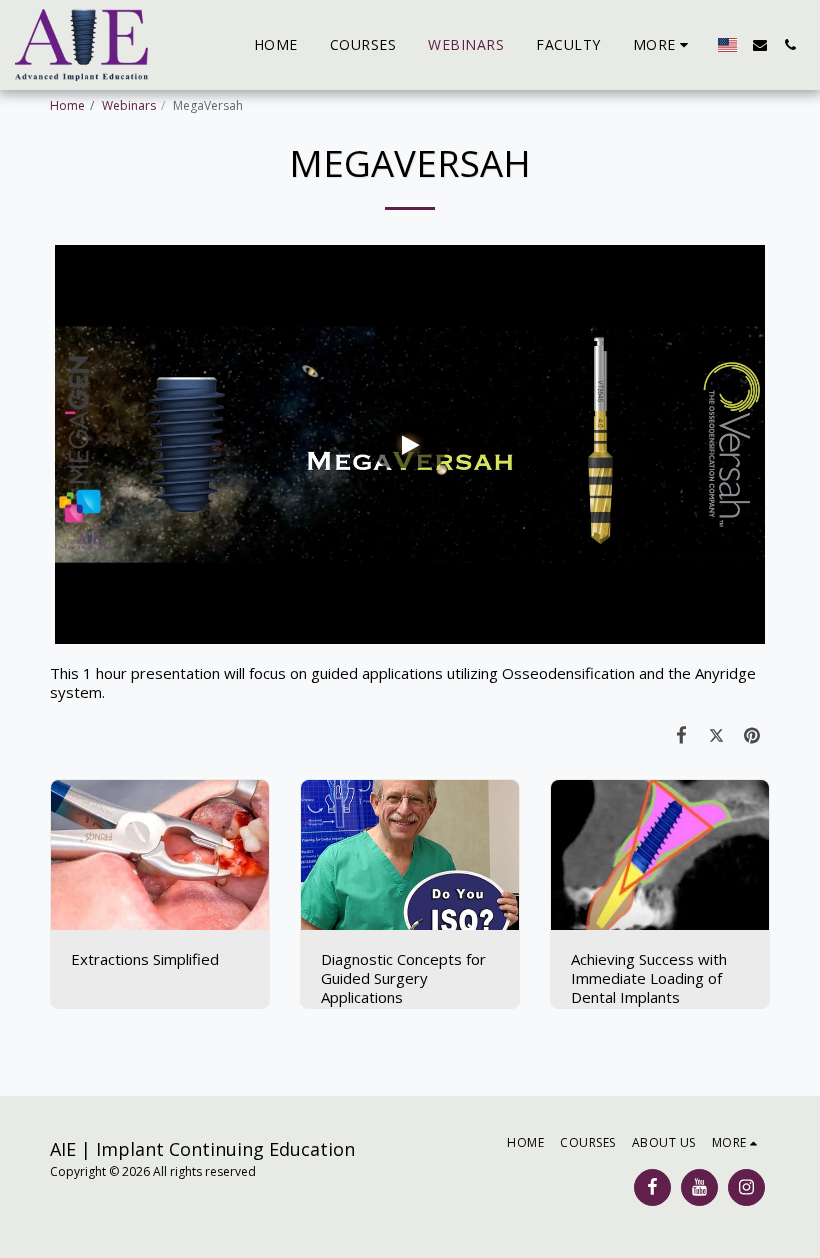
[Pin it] (753, 734)
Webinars (129, 105)
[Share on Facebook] (682, 734)
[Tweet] (717, 734)
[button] (760, 45)
